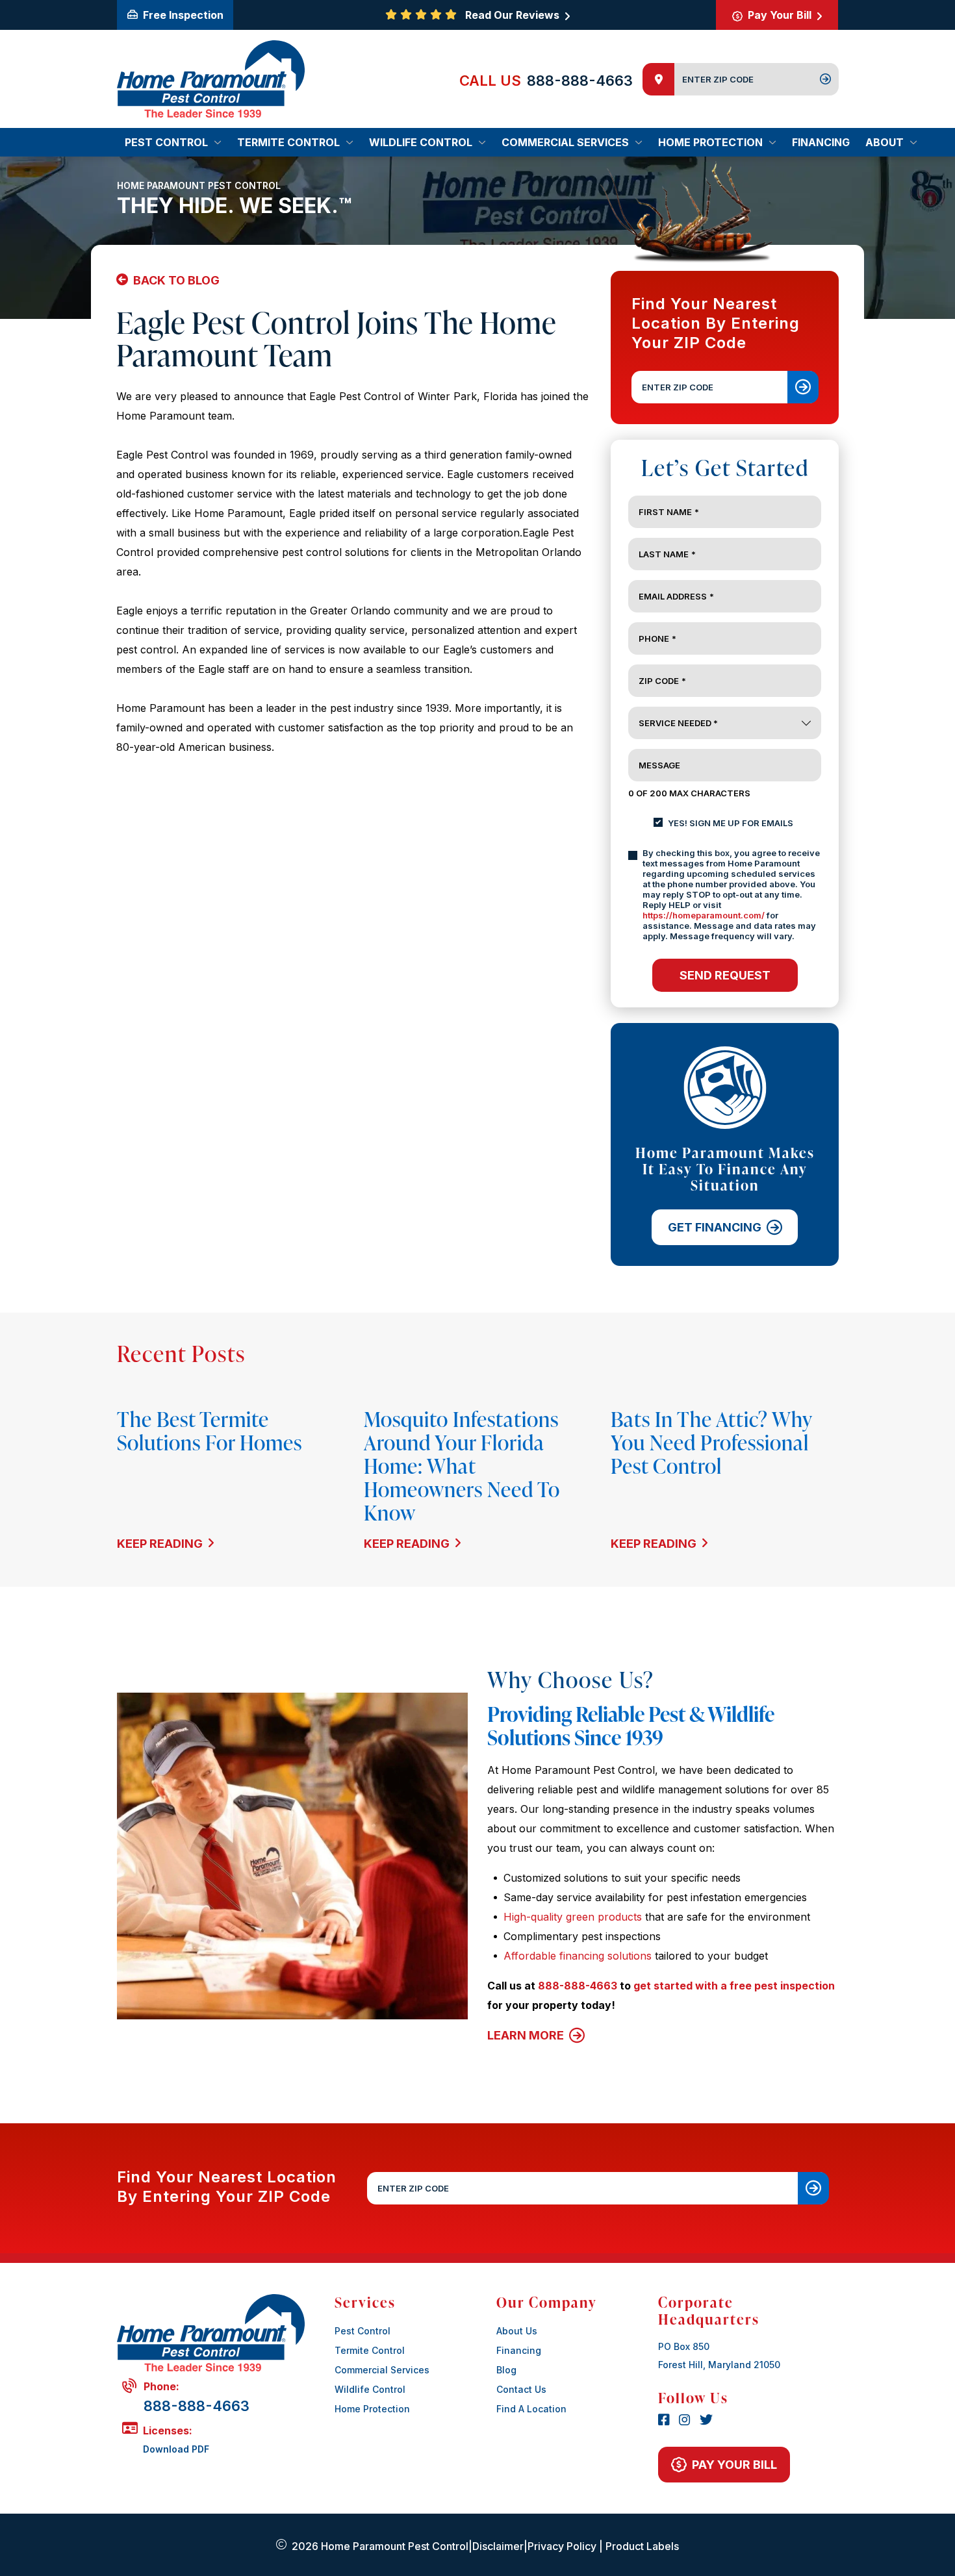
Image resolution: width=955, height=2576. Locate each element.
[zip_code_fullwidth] (813, 2188)
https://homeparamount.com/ (704, 915)
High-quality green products (573, 1917)
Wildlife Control (370, 2389)
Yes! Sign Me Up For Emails (731, 823)
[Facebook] (666, 2421)
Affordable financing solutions (578, 1956)
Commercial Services (382, 2370)
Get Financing (715, 1227)
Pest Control (363, 2331)
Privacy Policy (562, 2546)
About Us (517, 2331)
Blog (506, 2370)
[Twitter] (706, 2421)
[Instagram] (687, 2421)
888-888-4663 (580, 81)
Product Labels (642, 2546)
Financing (519, 2350)
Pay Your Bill (780, 15)
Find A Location (531, 2409)
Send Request (725, 975)
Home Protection (372, 2409)
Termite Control (370, 2350)
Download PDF (176, 2449)
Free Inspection (182, 15)
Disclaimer (498, 2546)
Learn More (527, 2035)
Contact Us (521, 2389)
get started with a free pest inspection (734, 1986)
